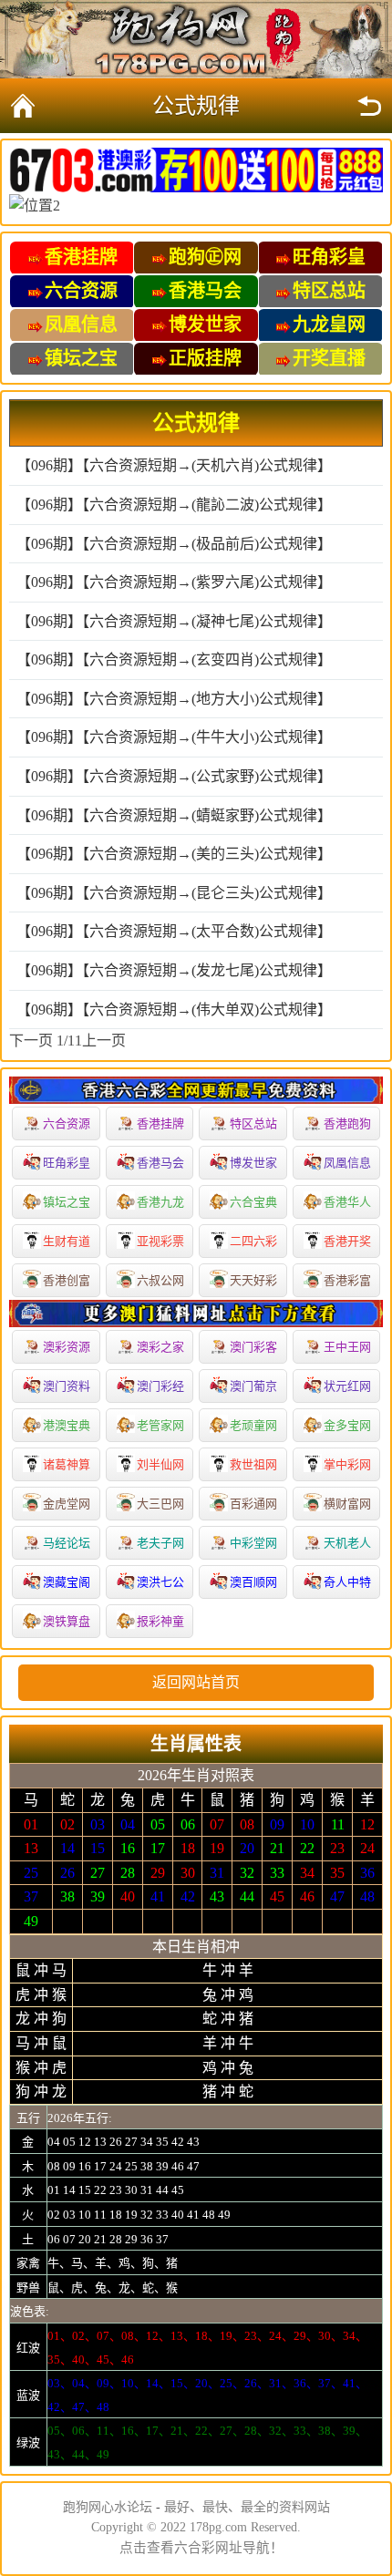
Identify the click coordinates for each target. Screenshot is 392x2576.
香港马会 (160, 1163)
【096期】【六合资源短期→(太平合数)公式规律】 (174, 931)
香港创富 (67, 1280)
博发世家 (253, 1163)
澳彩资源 (67, 1347)
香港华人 (347, 1202)
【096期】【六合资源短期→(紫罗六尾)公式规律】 (174, 582)
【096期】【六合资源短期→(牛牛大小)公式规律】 (174, 737)
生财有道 (67, 1241)
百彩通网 (253, 1504)
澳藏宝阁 (67, 1582)
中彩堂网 (253, 1543)
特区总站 (253, 1123)
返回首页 (23, 106)
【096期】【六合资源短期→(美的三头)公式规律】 (174, 854)
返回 (369, 106)
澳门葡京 (253, 1386)
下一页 (31, 1041)
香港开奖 (347, 1241)
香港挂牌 (160, 1123)
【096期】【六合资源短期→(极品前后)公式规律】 (174, 544)
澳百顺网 (253, 1582)
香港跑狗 (347, 1123)
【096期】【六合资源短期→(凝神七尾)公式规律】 (174, 621)
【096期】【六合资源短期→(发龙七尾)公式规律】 (174, 970)
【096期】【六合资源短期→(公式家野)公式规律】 (174, 776)
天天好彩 (253, 1280)
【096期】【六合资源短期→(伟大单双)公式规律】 (174, 1010)
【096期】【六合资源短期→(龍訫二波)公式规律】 (174, 505)
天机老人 (347, 1543)
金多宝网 (347, 1425)
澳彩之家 (160, 1347)
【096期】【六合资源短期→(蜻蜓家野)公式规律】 (174, 815)
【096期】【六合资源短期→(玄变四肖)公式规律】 (174, 659)
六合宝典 (253, 1202)
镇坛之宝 (67, 1202)
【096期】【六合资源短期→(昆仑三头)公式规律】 (174, 893)
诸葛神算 (67, 1464)
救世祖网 (253, 1464)
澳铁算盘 (67, 1621)
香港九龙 (160, 1202)
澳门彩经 (160, 1386)
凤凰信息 (347, 1163)
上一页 (104, 1041)
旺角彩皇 (67, 1163)
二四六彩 (253, 1241)
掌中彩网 (347, 1464)
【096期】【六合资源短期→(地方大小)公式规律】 (174, 699)
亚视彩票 (160, 1241)
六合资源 (67, 1123)
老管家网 (160, 1425)
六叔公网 (160, 1280)
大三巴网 (160, 1504)
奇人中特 (347, 1582)
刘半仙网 (160, 1464)
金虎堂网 (67, 1504)
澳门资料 (67, 1386)
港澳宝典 (67, 1425)
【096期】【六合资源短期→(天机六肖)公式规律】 (174, 465)
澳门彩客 (253, 1347)
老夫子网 (160, 1543)
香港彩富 (347, 1280)
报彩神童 (160, 1621)
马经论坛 (67, 1543)
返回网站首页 (196, 1682)
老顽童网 (253, 1425)
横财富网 (347, 1504)
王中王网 (347, 1347)
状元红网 (347, 1386)
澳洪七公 (160, 1582)
